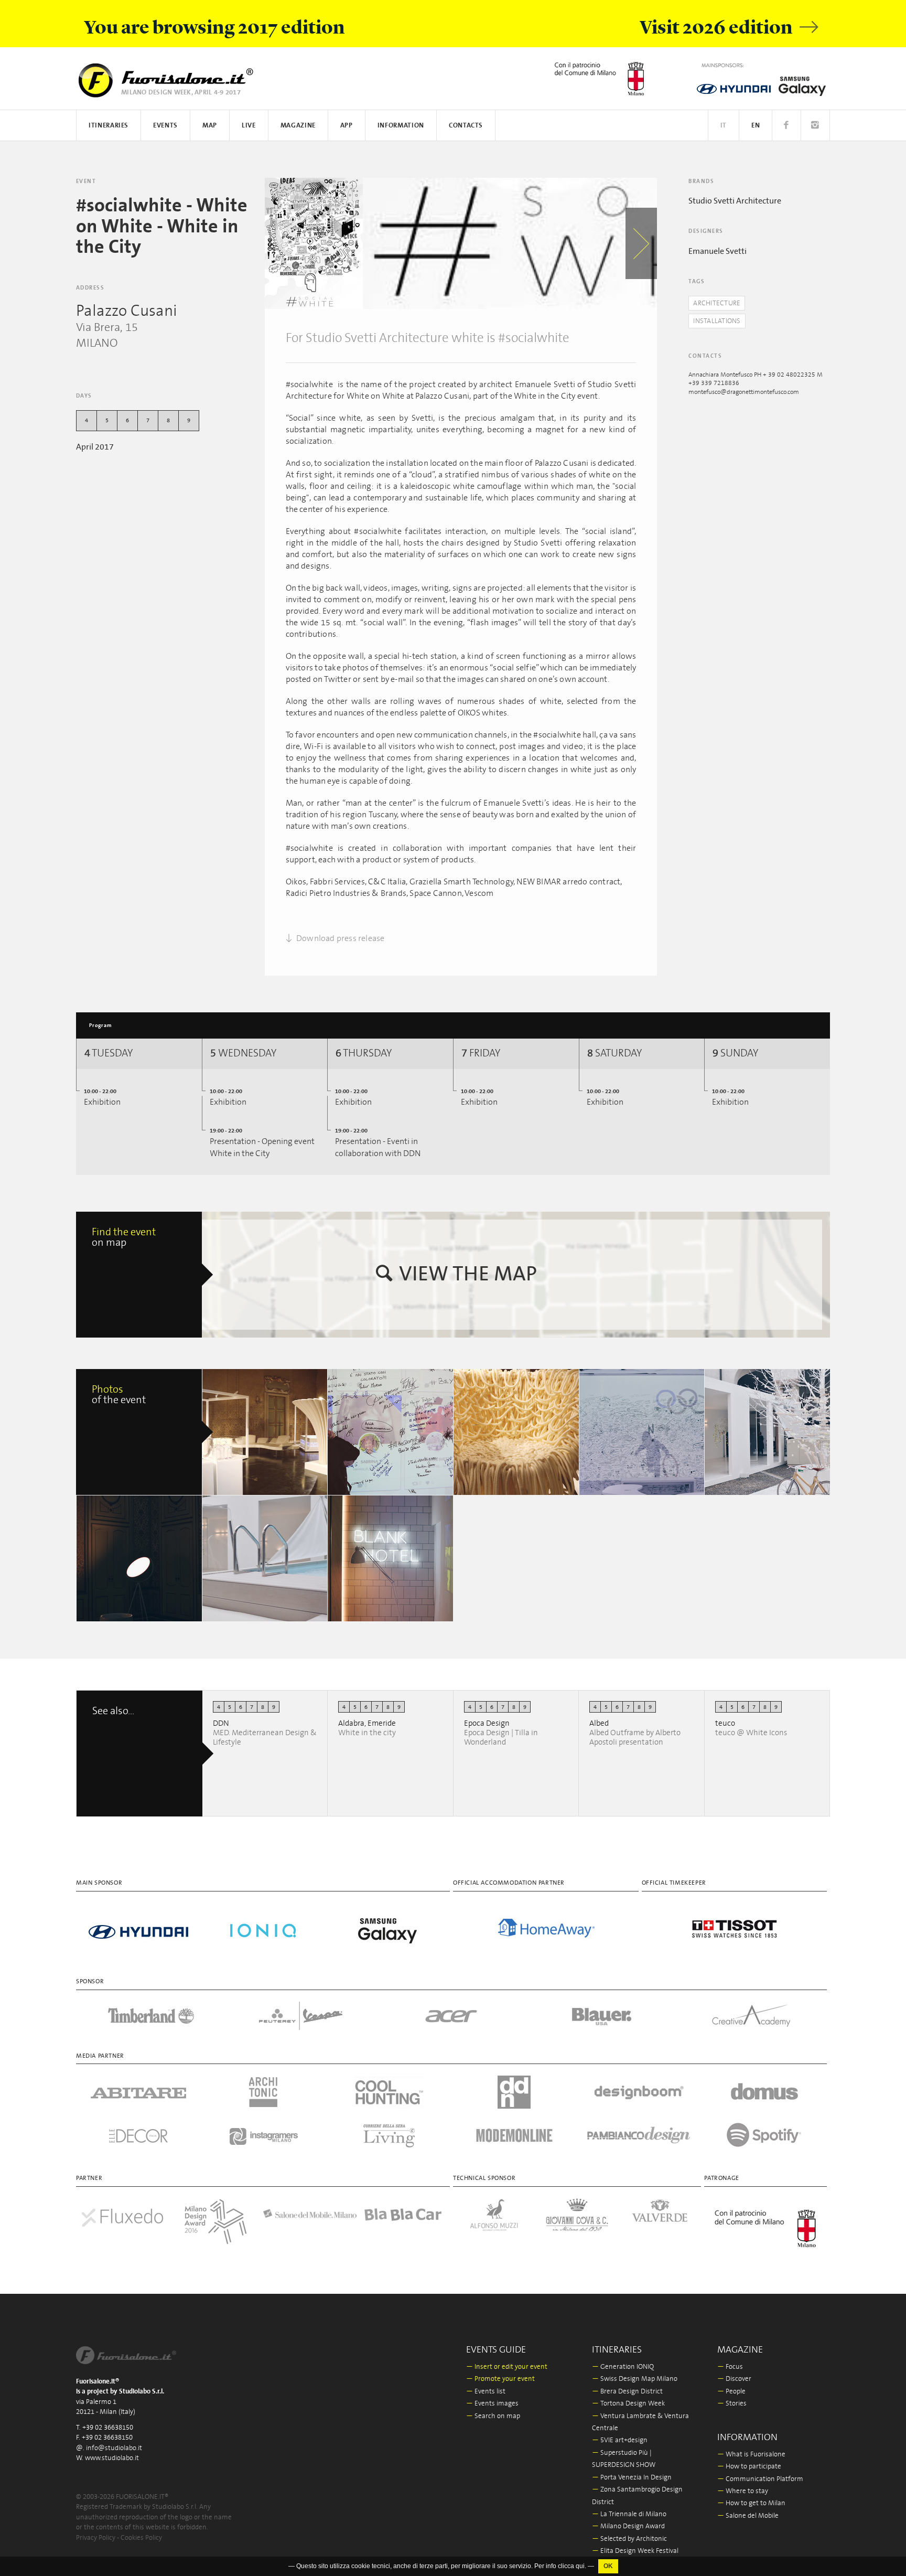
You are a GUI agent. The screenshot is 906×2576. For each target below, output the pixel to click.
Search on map (493, 2416)
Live (249, 126)
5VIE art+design (620, 2440)
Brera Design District (627, 2392)
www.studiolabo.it (112, 2458)
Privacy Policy (96, 2538)
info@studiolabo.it (114, 2448)
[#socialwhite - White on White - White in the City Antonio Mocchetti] (642, 1432)
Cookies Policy (141, 2538)
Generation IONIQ (623, 2367)
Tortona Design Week (628, 2404)
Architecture (717, 303)
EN (756, 126)
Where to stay (743, 2491)
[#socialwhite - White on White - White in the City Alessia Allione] (265, 1432)
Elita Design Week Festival (635, 2551)
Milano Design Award (628, 2526)
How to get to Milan (751, 2503)
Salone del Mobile (748, 2516)
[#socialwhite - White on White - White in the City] (314, 243)
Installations (717, 321)
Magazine (298, 126)
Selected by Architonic (629, 2539)
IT (724, 126)
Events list (486, 2392)
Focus (730, 2367)
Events (165, 126)
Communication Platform (760, 2479)
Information (401, 126)
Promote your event (500, 2379)
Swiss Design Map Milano (635, 2379)
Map (210, 126)
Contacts (466, 126)
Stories (732, 2404)
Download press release (340, 938)
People (731, 2392)
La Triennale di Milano (629, 2514)
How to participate (749, 2467)
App (347, 126)
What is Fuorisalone (751, 2455)
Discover (734, 2379)
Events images (492, 2404)
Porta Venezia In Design (632, 2478)
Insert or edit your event (507, 2367)
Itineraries (109, 126)
